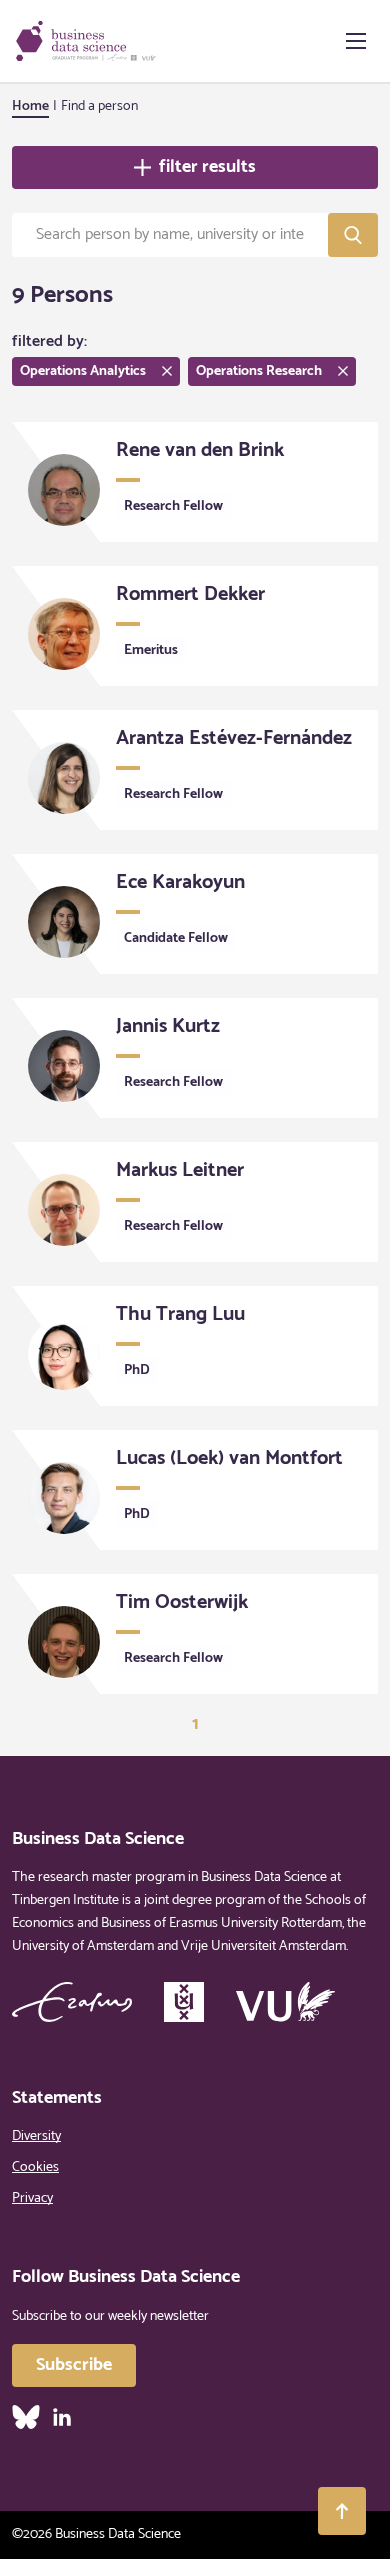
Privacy (32, 2198)
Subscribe (74, 2365)
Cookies (35, 2167)
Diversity (36, 2136)
